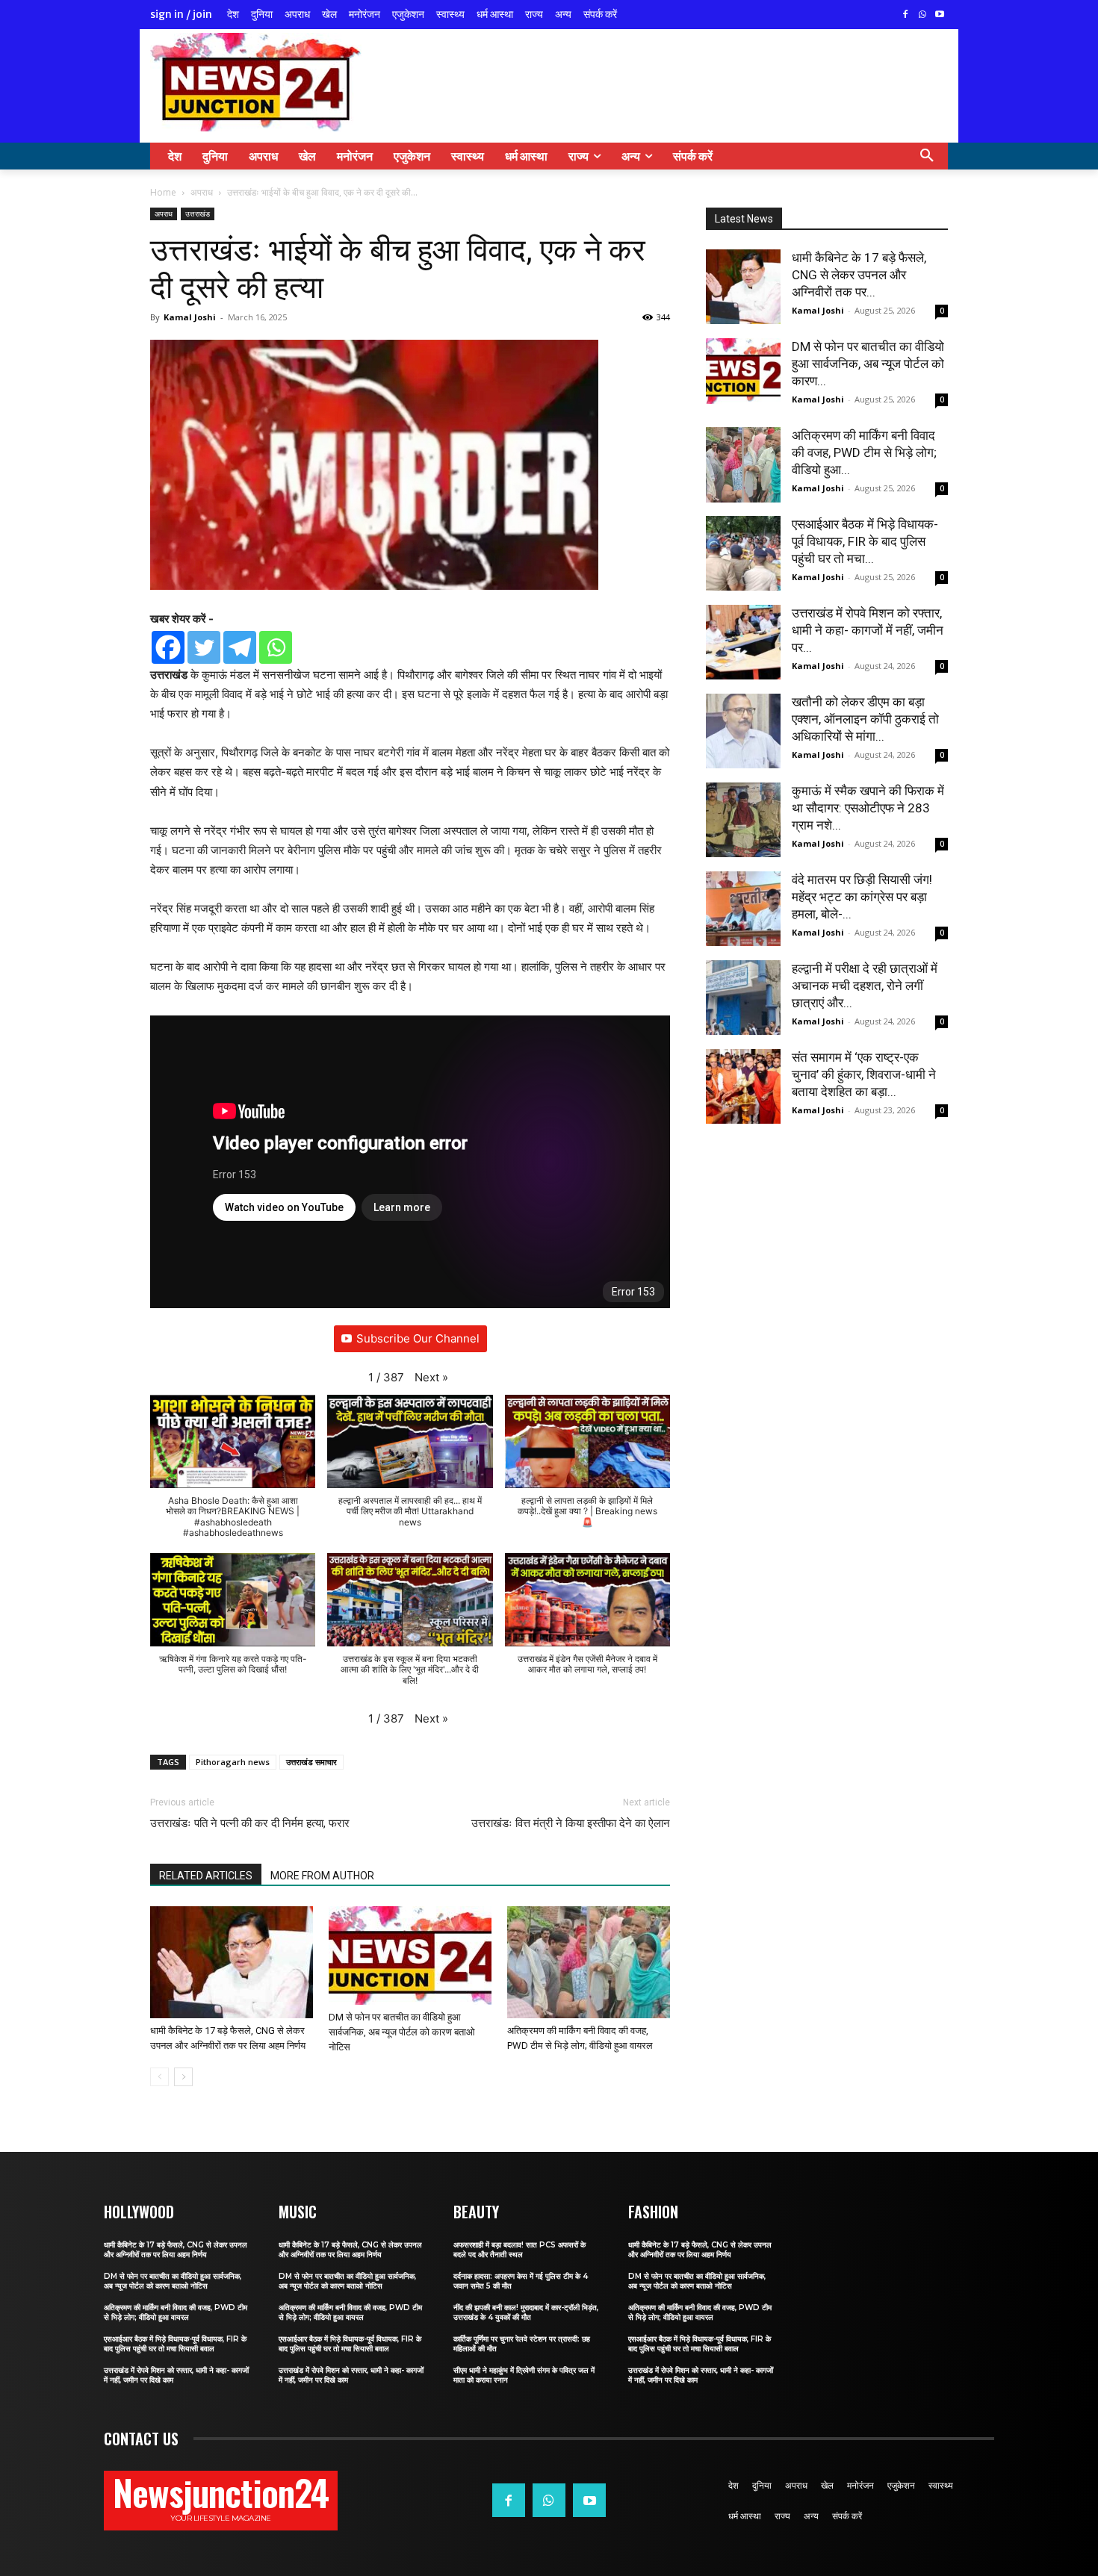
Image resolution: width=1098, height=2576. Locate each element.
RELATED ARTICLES (206, 1876)
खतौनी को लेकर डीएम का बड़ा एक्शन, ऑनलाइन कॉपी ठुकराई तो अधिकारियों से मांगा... (865, 719)
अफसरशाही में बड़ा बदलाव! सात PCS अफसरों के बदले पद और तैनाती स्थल (519, 2250)
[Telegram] (240, 647)
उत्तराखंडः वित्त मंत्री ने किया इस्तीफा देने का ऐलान (571, 1823)
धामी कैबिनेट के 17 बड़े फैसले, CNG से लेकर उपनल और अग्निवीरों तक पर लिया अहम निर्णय (176, 2250)
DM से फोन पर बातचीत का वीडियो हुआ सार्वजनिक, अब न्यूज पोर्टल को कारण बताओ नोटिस (402, 2032)
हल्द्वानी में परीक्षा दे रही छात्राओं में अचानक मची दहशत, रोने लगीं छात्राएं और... (865, 986)
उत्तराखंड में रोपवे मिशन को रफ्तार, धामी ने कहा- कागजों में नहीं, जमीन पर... (868, 630)
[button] (927, 156)
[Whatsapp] (276, 647)
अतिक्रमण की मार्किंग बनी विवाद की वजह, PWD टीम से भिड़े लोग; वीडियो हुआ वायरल (176, 2312)
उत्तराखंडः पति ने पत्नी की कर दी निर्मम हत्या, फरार (250, 1823)
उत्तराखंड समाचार (311, 1762)
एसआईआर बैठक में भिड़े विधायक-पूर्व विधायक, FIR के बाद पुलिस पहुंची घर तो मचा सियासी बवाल (175, 2344)
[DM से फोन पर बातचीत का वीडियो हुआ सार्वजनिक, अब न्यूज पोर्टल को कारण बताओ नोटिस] (410, 1956)
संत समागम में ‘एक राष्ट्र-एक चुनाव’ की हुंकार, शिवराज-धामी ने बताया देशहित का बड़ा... (864, 1074)
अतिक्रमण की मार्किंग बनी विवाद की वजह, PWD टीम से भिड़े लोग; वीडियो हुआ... (864, 452)
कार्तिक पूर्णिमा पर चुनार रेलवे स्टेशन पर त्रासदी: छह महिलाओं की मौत (522, 2344)
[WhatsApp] (922, 15)
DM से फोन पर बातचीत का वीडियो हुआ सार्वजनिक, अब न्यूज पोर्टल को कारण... (868, 364)
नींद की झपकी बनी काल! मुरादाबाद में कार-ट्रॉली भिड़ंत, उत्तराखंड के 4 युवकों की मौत (526, 2312)
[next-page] (183, 2077)
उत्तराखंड (198, 214)
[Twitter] (204, 647)
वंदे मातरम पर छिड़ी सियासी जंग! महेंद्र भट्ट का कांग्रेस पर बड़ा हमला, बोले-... (862, 897)
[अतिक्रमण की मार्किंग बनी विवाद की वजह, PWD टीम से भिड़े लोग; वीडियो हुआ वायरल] (589, 1962)
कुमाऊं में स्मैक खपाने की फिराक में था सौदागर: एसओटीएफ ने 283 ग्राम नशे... (868, 808)
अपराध (202, 192)
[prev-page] (159, 2077)
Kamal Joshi (190, 317)
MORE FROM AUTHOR (322, 1876)
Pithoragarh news (233, 1762)
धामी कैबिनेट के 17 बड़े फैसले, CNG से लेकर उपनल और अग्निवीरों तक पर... (859, 275)
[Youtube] (939, 15)
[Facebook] (906, 15)
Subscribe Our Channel (418, 1338)
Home (163, 192)
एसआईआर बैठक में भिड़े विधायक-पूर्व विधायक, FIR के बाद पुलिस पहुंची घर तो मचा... (865, 541)
